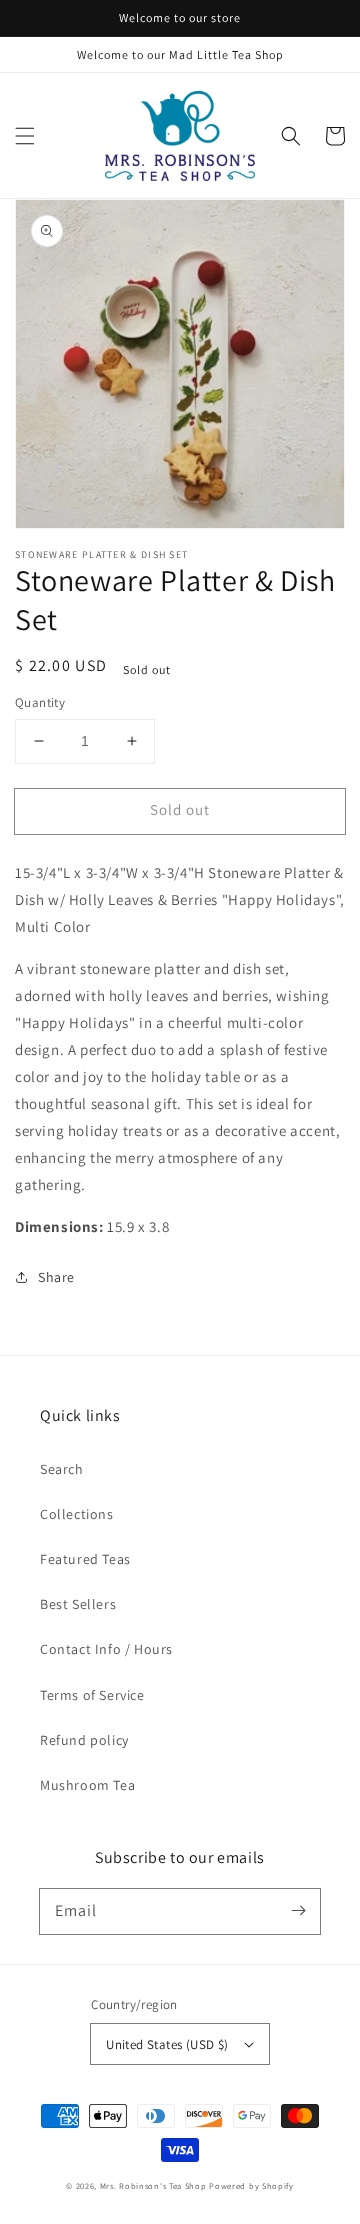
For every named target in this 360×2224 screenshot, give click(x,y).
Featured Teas (85, 1559)
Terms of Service (92, 1695)
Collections (77, 1514)
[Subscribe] (298, 1911)
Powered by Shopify (251, 2185)
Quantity (40, 702)
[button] (25, 136)
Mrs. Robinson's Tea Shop (153, 2185)
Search (62, 1469)
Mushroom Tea (87, 1785)
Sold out (180, 809)
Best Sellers (78, 1604)
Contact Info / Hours (106, 1649)
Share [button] (56, 1277)
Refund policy (84, 1740)
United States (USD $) (167, 2044)
